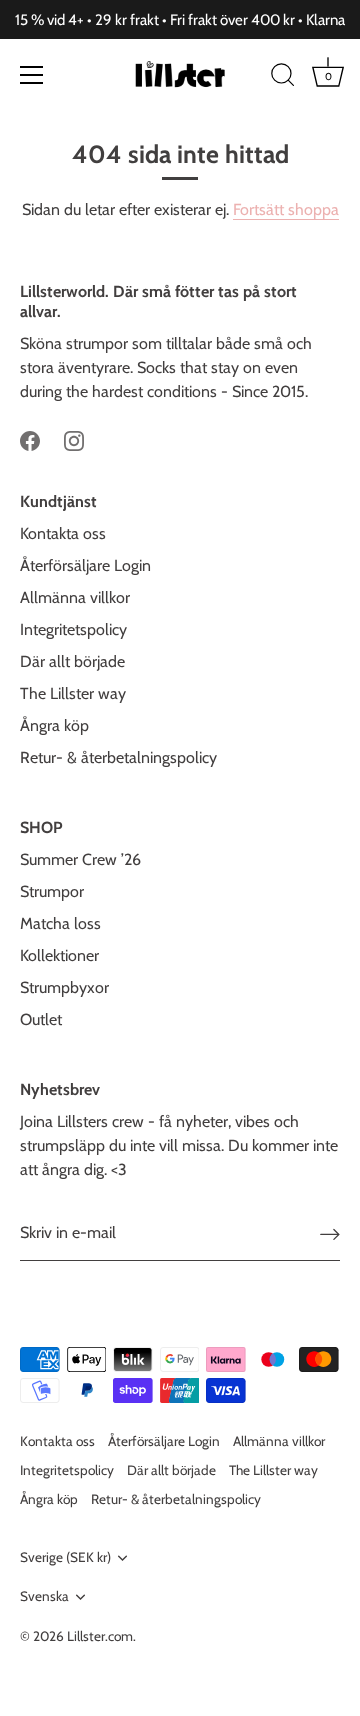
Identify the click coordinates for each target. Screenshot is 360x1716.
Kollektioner (59, 955)
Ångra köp (54, 725)
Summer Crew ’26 (80, 859)
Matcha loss (60, 923)
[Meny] (32, 75)
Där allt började (72, 661)
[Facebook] (30, 439)
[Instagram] (74, 439)
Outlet (41, 1019)
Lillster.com (100, 1636)
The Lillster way (73, 693)
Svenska (44, 1596)
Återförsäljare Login (85, 565)
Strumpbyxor (64, 987)
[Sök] (283, 78)
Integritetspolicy (73, 629)
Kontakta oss (63, 533)
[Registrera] (330, 1233)
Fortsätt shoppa (286, 209)
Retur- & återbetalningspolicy (118, 757)
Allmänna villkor (75, 597)
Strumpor (52, 891)
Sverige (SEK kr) (65, 1557)
